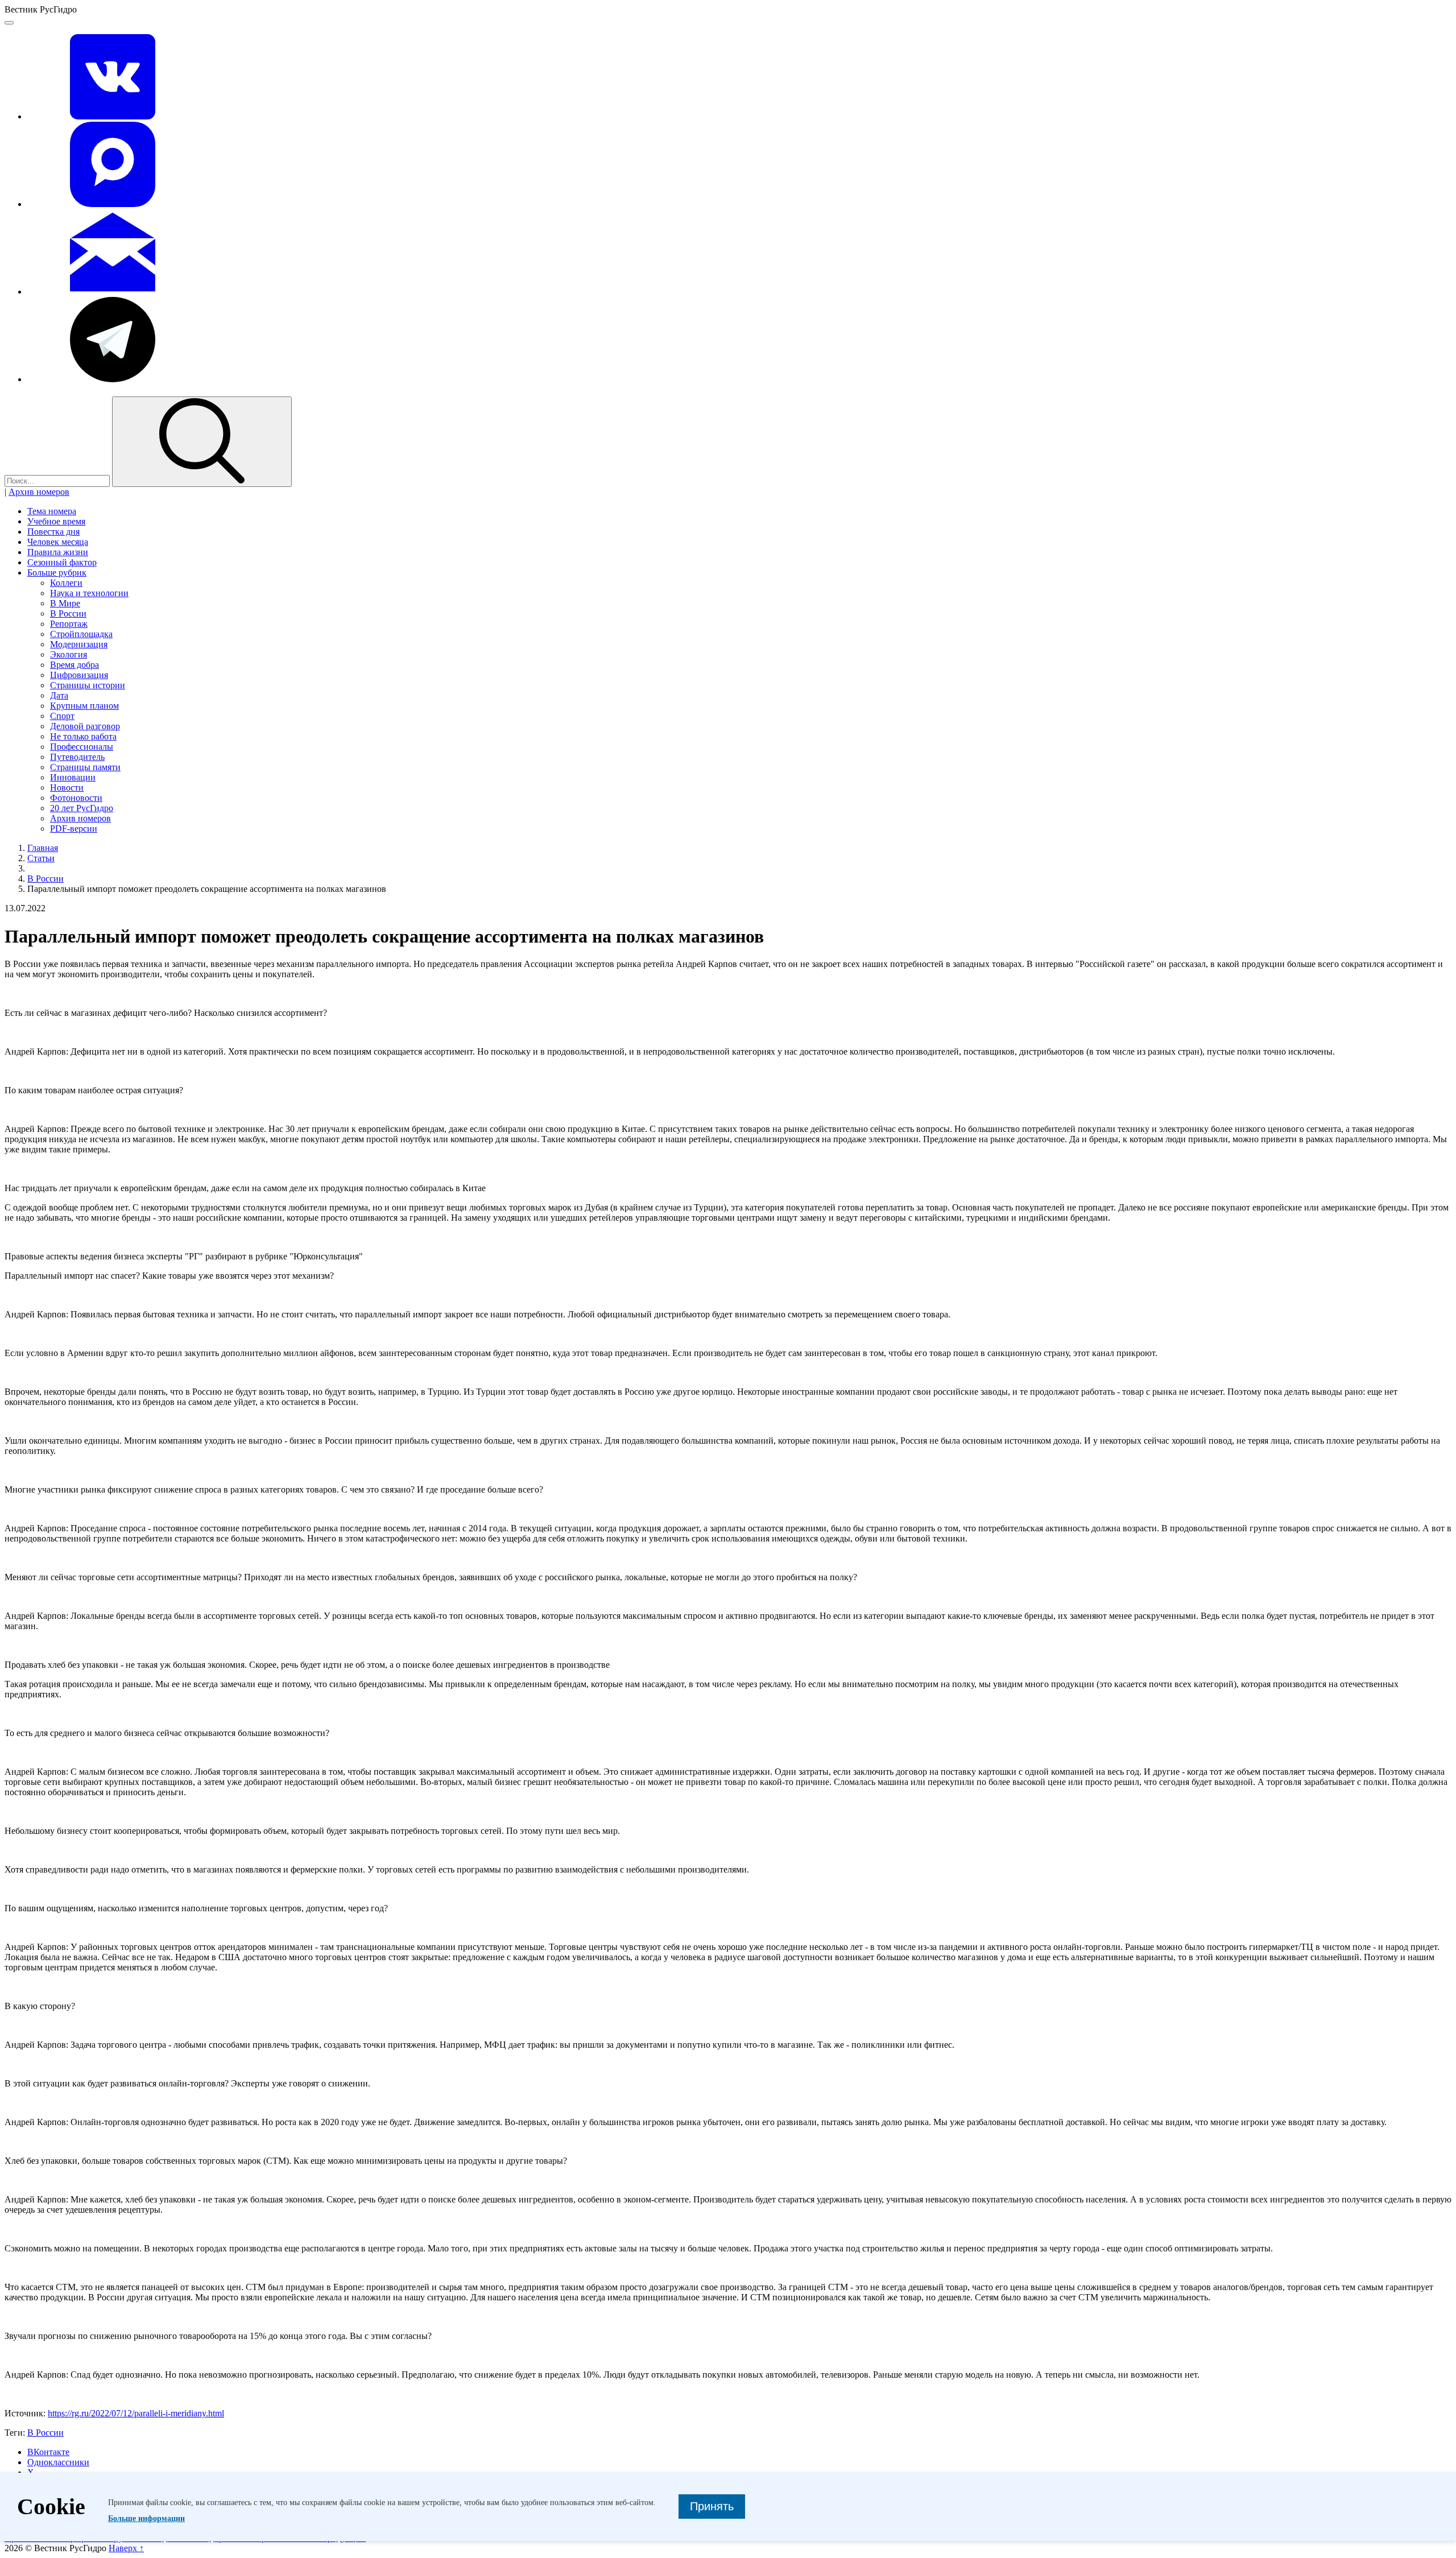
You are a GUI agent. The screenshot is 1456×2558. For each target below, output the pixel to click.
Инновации (73, 777)
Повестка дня (53, 532)
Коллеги (66, 583)
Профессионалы (82, 747)
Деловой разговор (85, 726)
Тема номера (52, 511)
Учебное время (56, 521)
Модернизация (79, 644)
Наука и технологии (89, 593)
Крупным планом (84, 706)
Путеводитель (77, 757)
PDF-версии (74, 828)
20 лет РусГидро (82, 808)
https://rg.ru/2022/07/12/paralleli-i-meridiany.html (136, 2413)
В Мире (65, 603)
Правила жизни (58, 552)
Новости (67, 788)
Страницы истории (88, 685)
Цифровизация (79, 675)
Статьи (41, 858)
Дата (59, 695)
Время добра (75, 665)
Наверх (126, 2548)
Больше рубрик (57, 573)
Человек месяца (58, 542)
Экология (69, 654)
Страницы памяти (85, 767)
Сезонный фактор (62, 562)
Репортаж (69, 624)
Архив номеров (39, 492)
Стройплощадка (81, 634)
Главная (43, 848)
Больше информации (146, 2518)
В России (68, 613)
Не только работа (83, 736)
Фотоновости (76, 798)
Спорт (62, 716)
